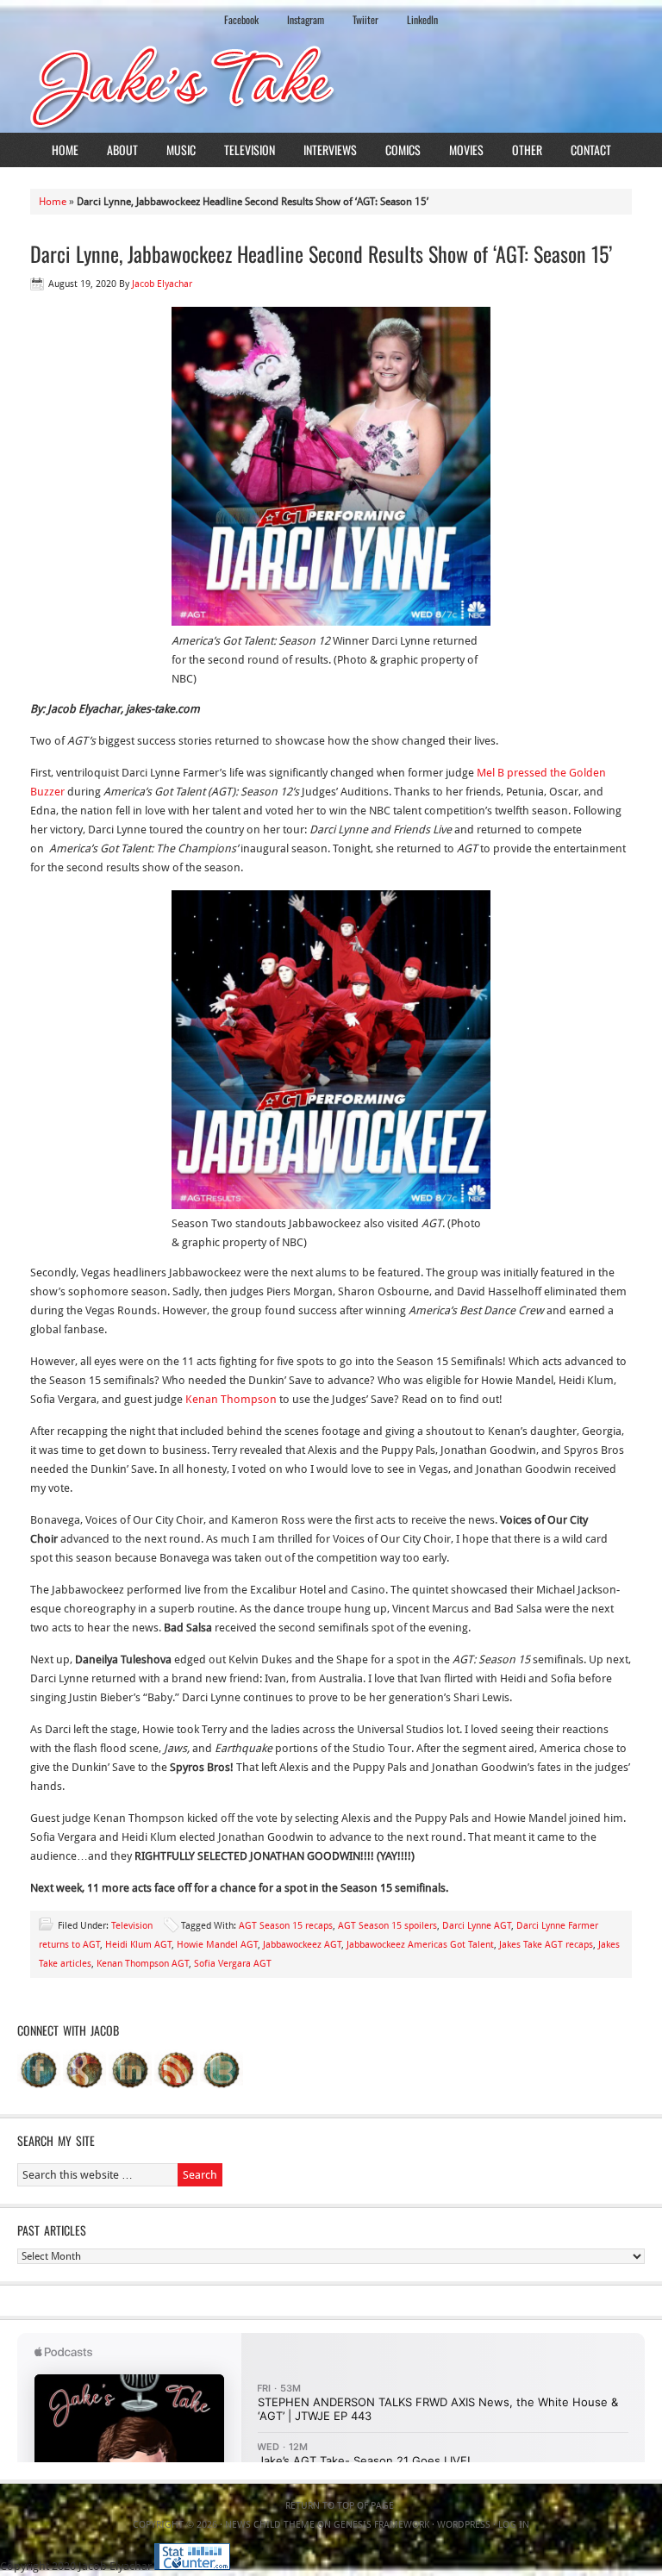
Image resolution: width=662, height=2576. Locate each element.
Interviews (330, 150)
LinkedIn (422, 19)
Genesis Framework (381, 2525)
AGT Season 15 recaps (286, 1926)
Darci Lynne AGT (477, 1926)
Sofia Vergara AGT (233, 1964)
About (122, 150)
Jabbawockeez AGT (302, 1945)
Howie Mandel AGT (217, 1945)
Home (65, 150)
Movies (466, 150)
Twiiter (365, 19)
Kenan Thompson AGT (143, 1964)
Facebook (241, 19)
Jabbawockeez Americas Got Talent (420, 1945)
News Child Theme (270, 2525)
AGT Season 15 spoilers (387, 1926)
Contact (591, 150)
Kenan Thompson (232, 1399)
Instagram (306, 19)
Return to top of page (340, 2506)
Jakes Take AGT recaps (546, 1945)
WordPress (464, 2525)
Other (527, 150)
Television (250, 150)
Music (181, 150)
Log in (514, 2525)
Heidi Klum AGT (138, 1945)
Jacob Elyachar (162, 284)
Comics (403, 150)
